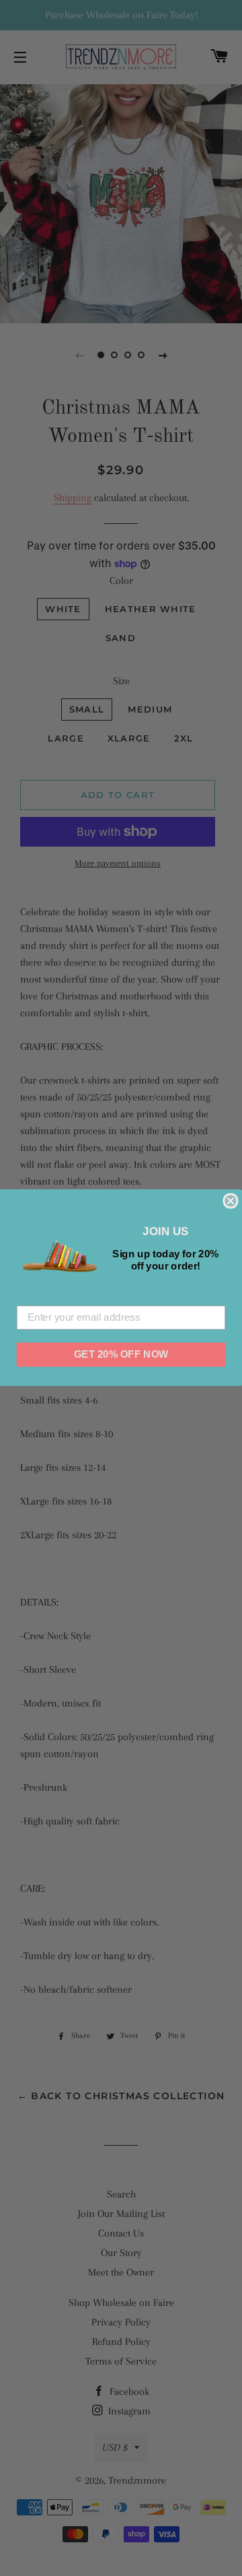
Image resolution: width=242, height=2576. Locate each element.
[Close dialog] (230, 1201)
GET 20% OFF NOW (121, 1354)
